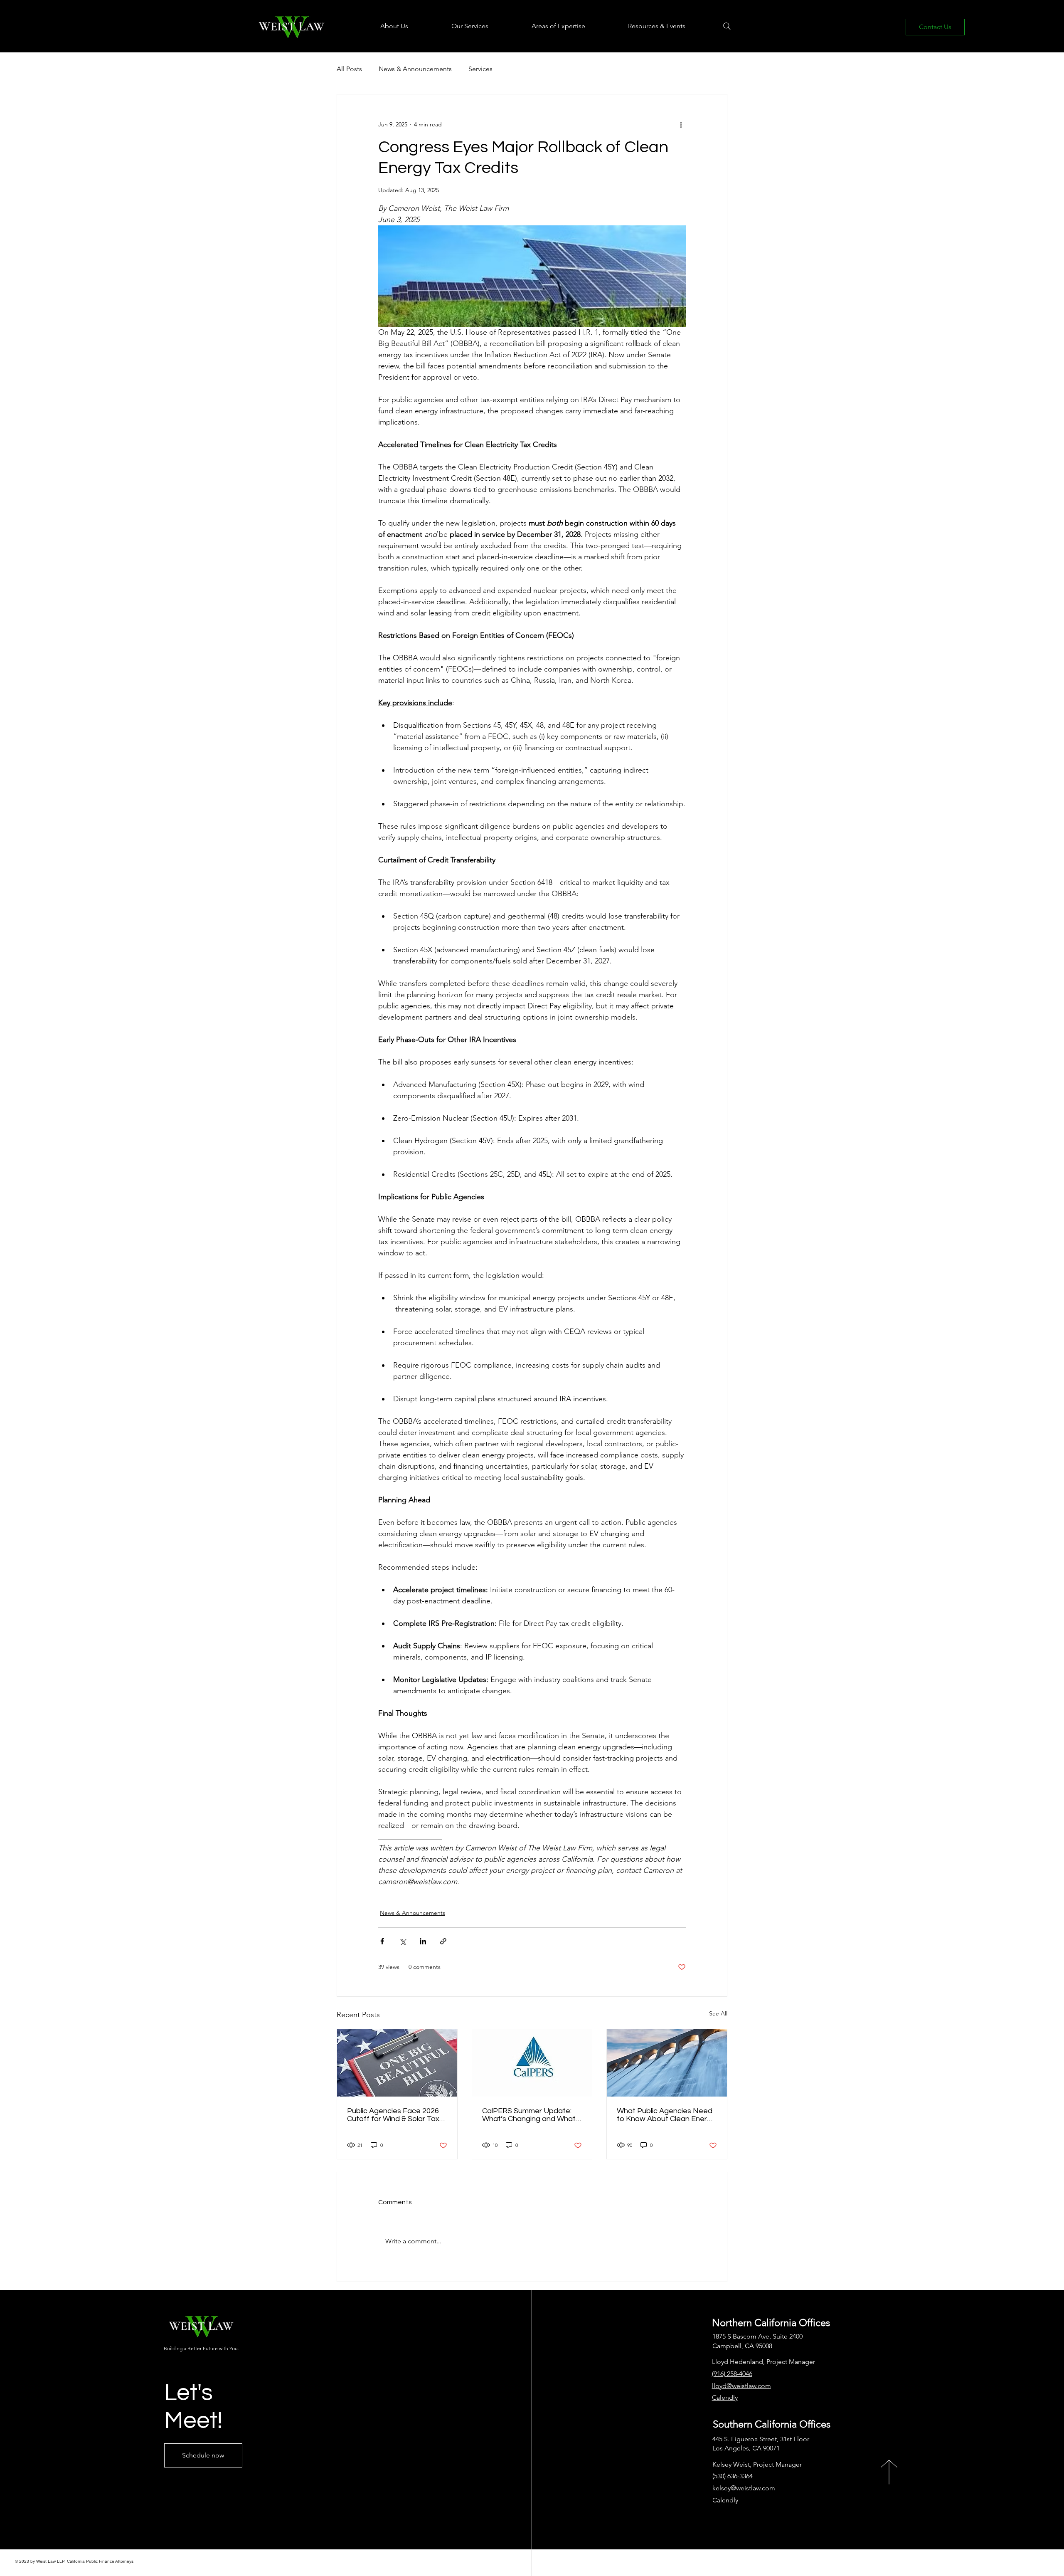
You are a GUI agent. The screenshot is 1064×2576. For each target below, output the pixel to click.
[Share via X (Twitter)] (403, 1941)
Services (480, 69)
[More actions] (681, 124)
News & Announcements (415, 69)
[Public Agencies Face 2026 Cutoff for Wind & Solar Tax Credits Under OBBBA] (397, 2063)
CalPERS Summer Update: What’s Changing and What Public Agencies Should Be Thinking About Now (529, 2115)
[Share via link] (443, 1941)
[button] (379, 26)
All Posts (349, 69)
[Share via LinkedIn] (423, 1941)
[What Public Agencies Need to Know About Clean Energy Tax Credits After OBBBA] (667, 2063)
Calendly (725, 2500)
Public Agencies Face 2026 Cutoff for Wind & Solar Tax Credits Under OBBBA (393, 2115)
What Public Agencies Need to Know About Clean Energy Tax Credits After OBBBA (666, 2115)
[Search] (727, 26)
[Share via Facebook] (382, 1941)
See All (718, 2013)
